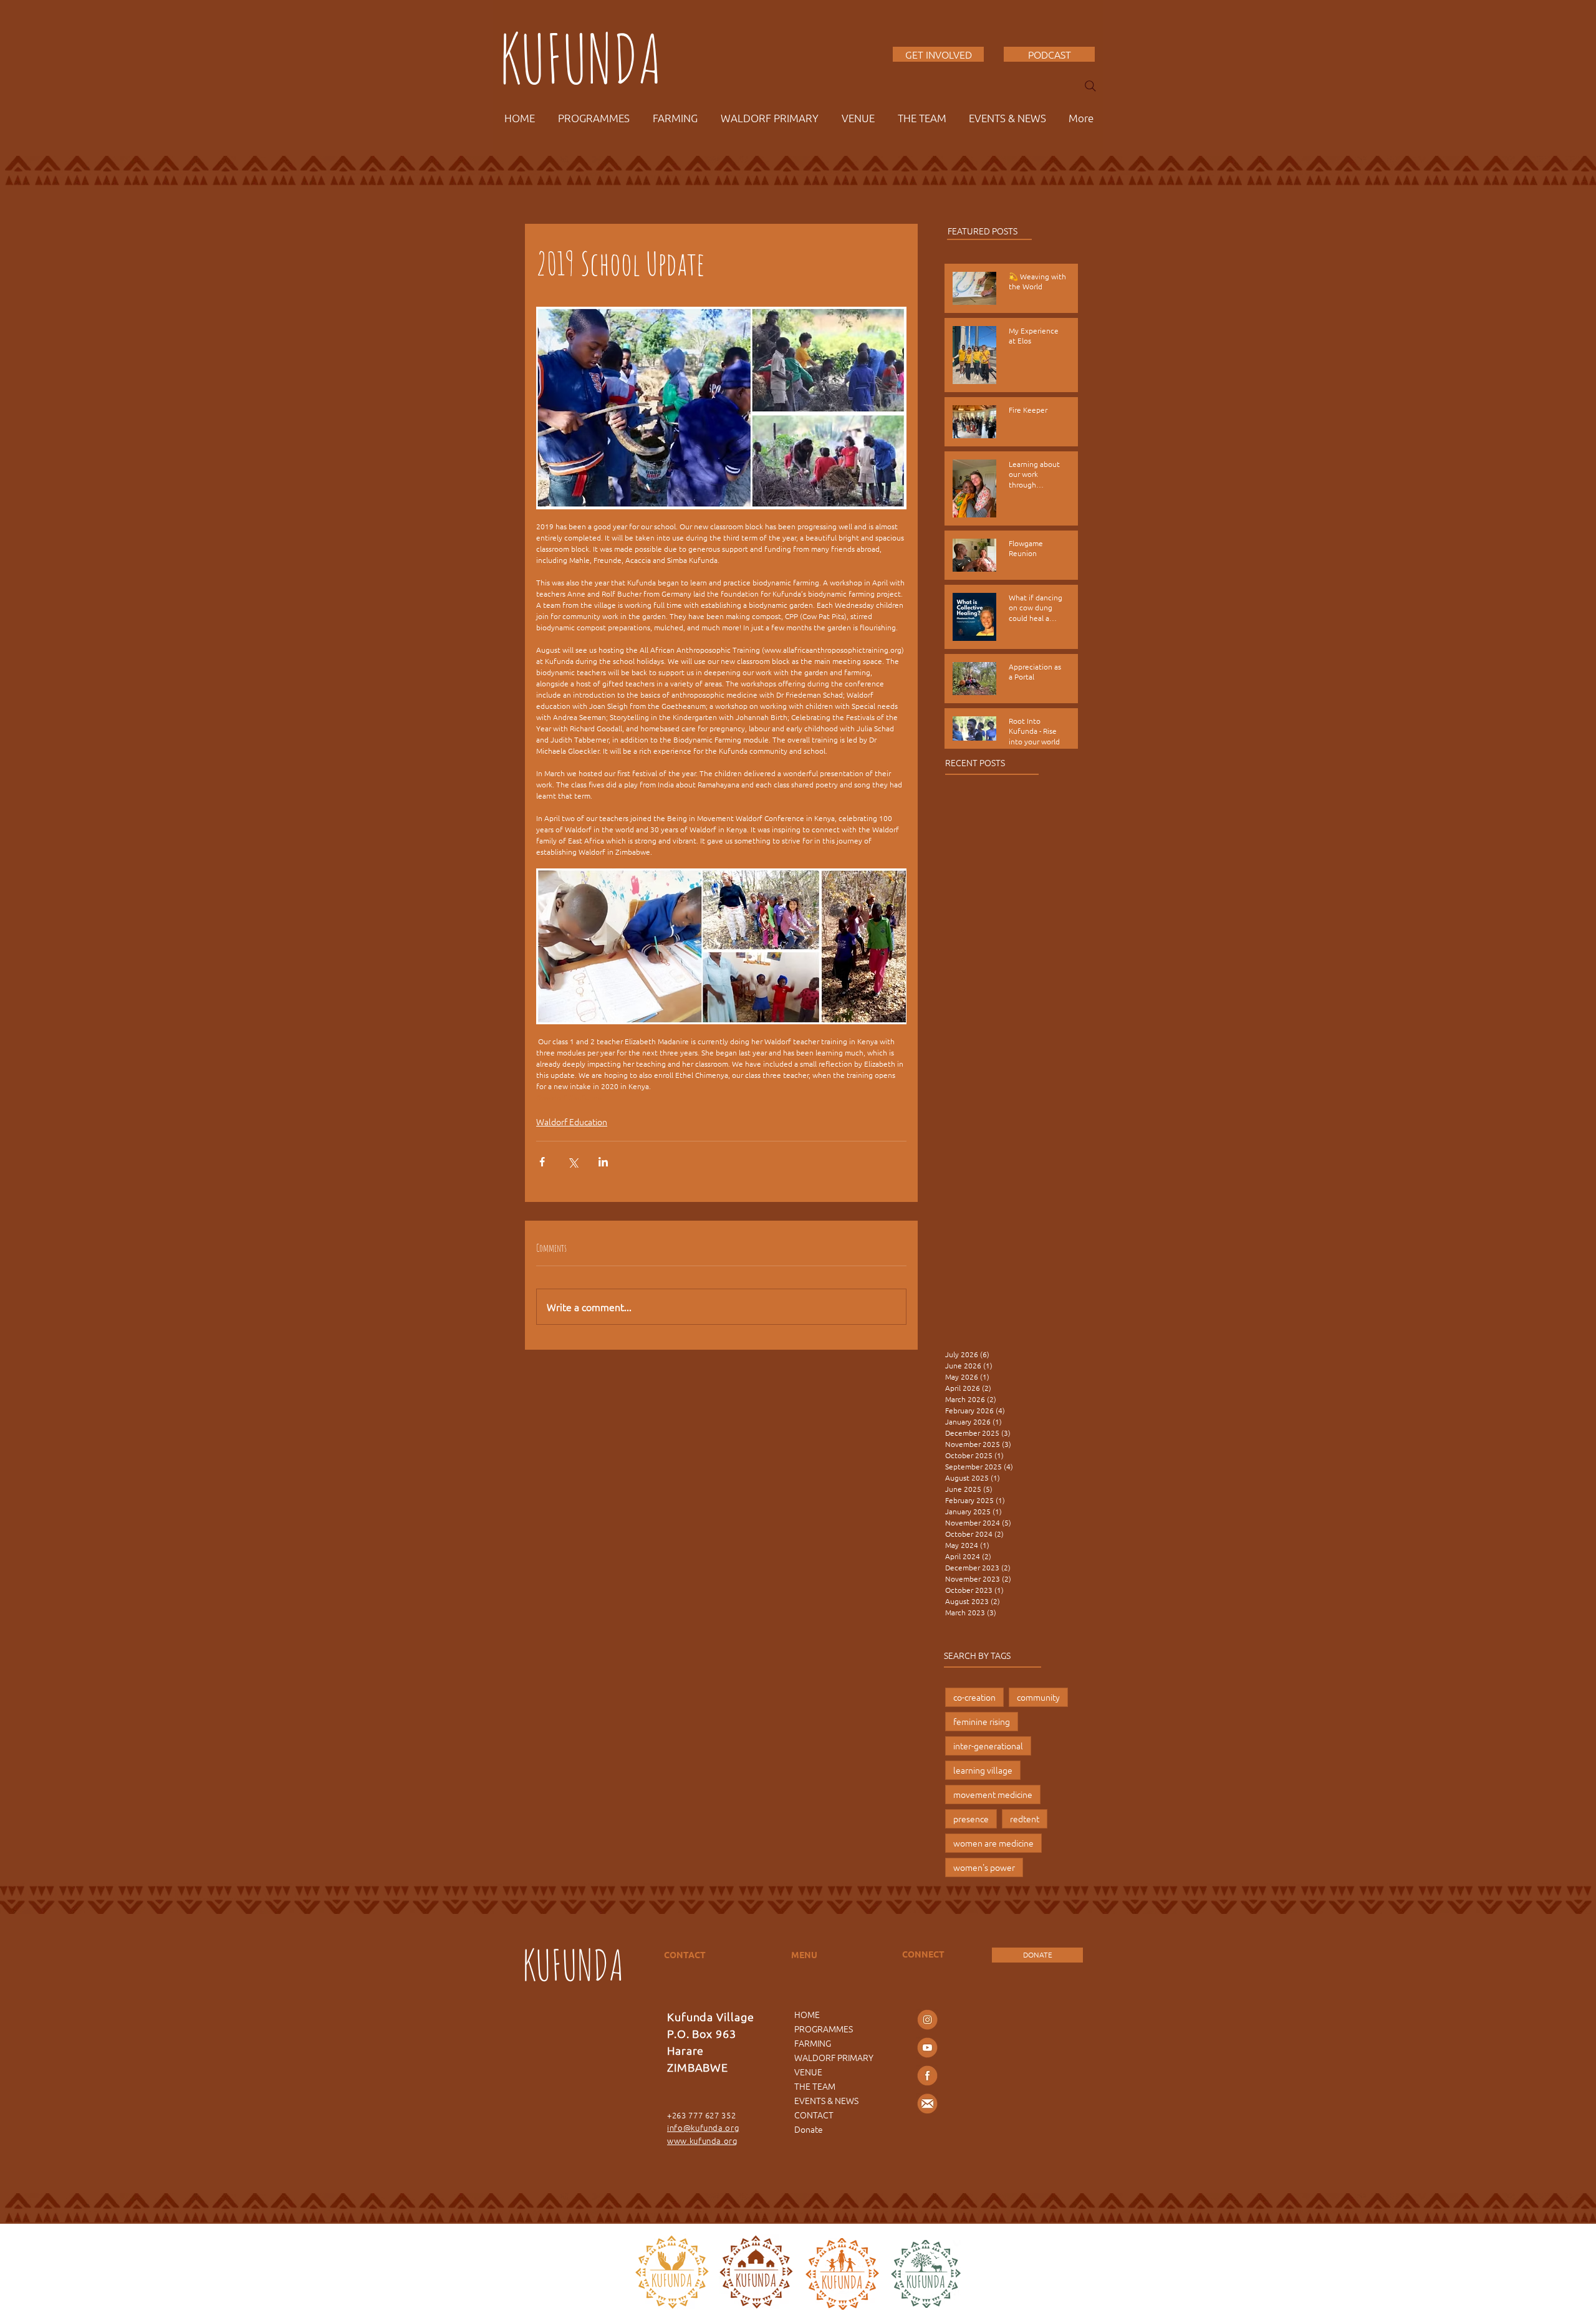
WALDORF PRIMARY (834, 2057)
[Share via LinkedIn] (603, 1162)
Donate (809, 2129)
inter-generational (988, 1746)
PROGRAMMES (824, 2029)
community (1038, 1697)
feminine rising (982, 1721)
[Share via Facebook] (542, 1162)
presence (971, 1819)
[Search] (1090, 86)
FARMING (813, 2043)
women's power (984, 1867)
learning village (983, 1770)
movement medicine (993, 1794)
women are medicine (993, 1843)
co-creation (974, 1697)
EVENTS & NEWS (826, 2100)
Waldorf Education (572, 1122)
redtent (1025, 1819)
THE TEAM (815, 2086)
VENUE (808, 2072)
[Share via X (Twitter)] (573, 1162)
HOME (807, 2014)
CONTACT (814, 2115)
